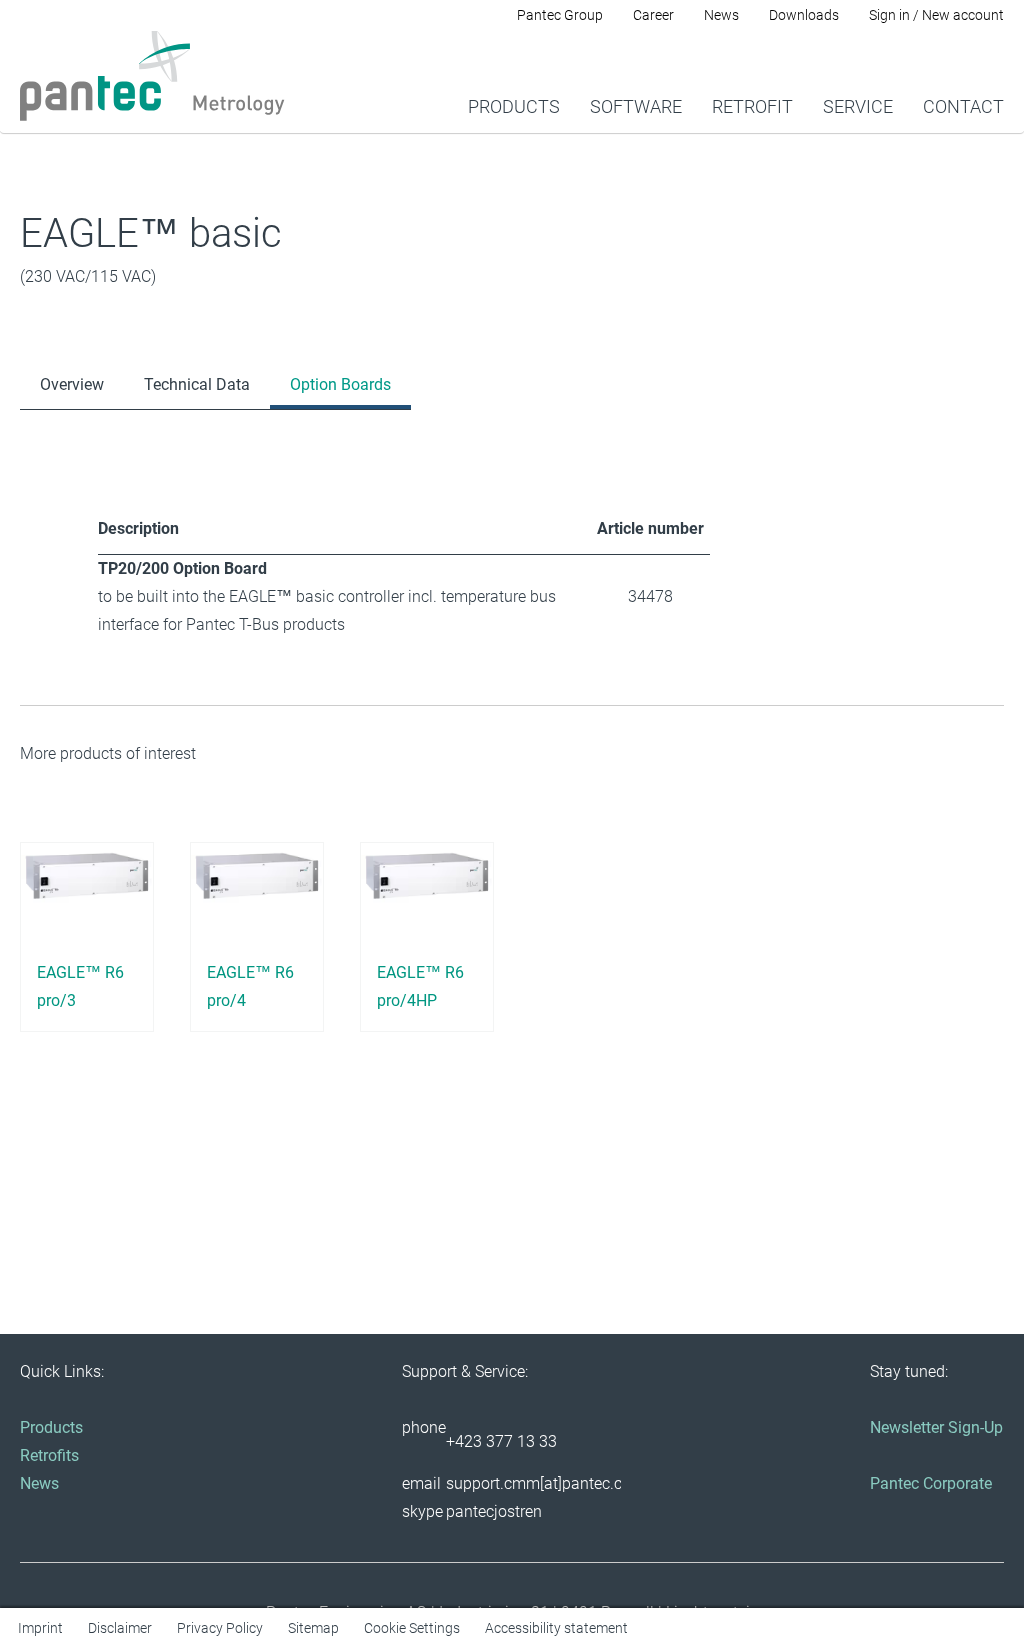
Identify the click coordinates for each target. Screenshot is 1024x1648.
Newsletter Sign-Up (936, 1427)
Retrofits (49, 1455)
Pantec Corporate (931, 1483)
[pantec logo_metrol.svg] (152, 76)
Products (51, 1427)
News (39, 1483)
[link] (514, 81)
